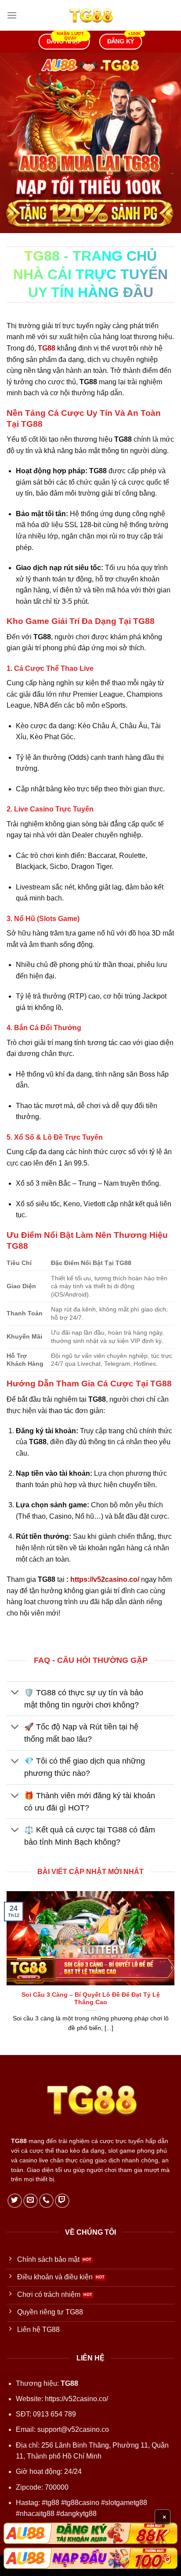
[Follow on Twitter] (15, 2201)
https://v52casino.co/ (105, 1579)
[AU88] (90, 2533)
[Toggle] (15, 1693)
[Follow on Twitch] (62, 2201)
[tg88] (90, 15)
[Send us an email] (31, 2201)
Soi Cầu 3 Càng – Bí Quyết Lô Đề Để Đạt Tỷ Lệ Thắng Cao (91, 1999)
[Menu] (12, 15)
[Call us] (46, 2201)
